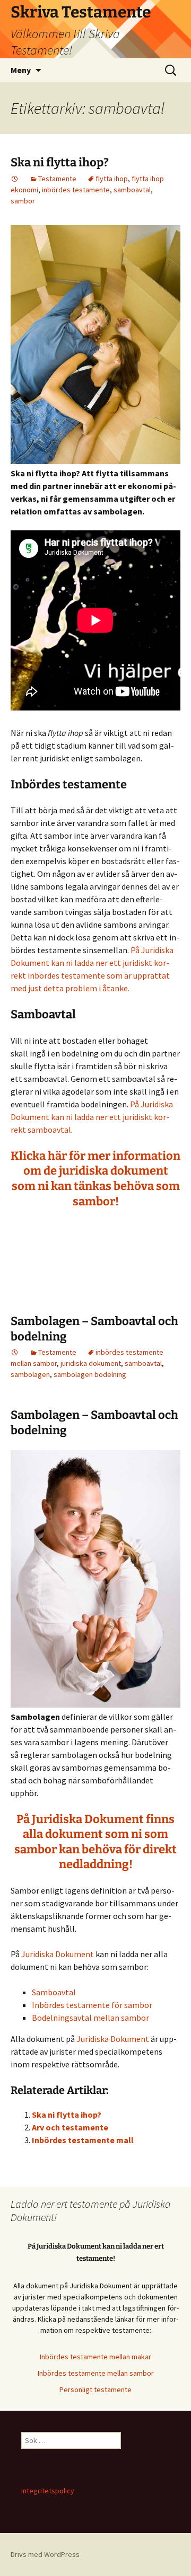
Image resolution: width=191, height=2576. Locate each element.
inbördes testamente (76, 190)
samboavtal (132, 190)
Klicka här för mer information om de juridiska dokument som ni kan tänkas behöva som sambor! (95, 1179)
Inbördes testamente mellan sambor (96, 2373)
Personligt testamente (95, 2390)
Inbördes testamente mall (83, 2140)
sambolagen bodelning (90, 1374)
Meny (21, 70)
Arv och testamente (70, 2127)
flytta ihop (112, 179)
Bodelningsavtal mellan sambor (90, 2018)
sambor (23, 201)
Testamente (57, 179)
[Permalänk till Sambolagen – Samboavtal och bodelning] (15, 1352)
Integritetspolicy (48, 2491)
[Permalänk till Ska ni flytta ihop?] (15, 179)
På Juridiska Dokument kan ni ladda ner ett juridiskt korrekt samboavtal (92, 1117)
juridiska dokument (91, 1363)
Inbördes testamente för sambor (92, 2005)
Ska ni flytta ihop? (60, 162)
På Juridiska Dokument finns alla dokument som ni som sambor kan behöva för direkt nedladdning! (95, 1842)
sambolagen (30, 1374)
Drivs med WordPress (45, 2554)
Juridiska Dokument (58, 1954)
